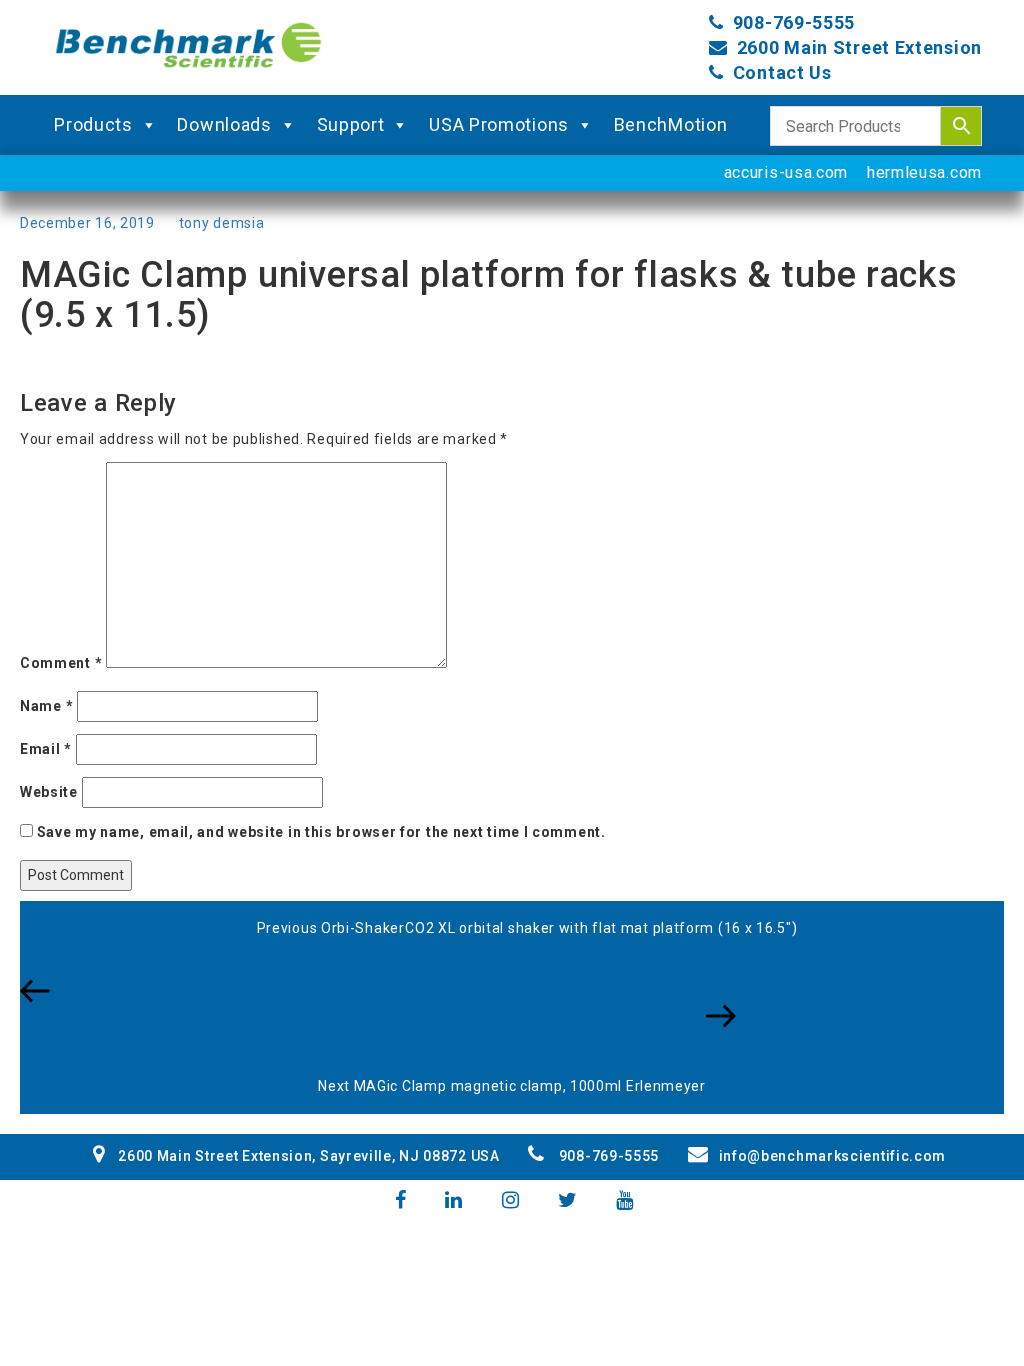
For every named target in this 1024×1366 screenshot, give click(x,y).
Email (46, 749)
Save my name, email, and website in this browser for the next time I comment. (321, 832)
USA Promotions (499, 124)
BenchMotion (671, 124)
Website (49, 792)
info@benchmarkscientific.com (832, 1156)
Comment (61, 663)
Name (46, 706)
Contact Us (782, 72)
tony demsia (222, 223)
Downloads (224, 124)
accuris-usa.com (786, 172)
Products (93, 124)
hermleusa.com (924, 172)
